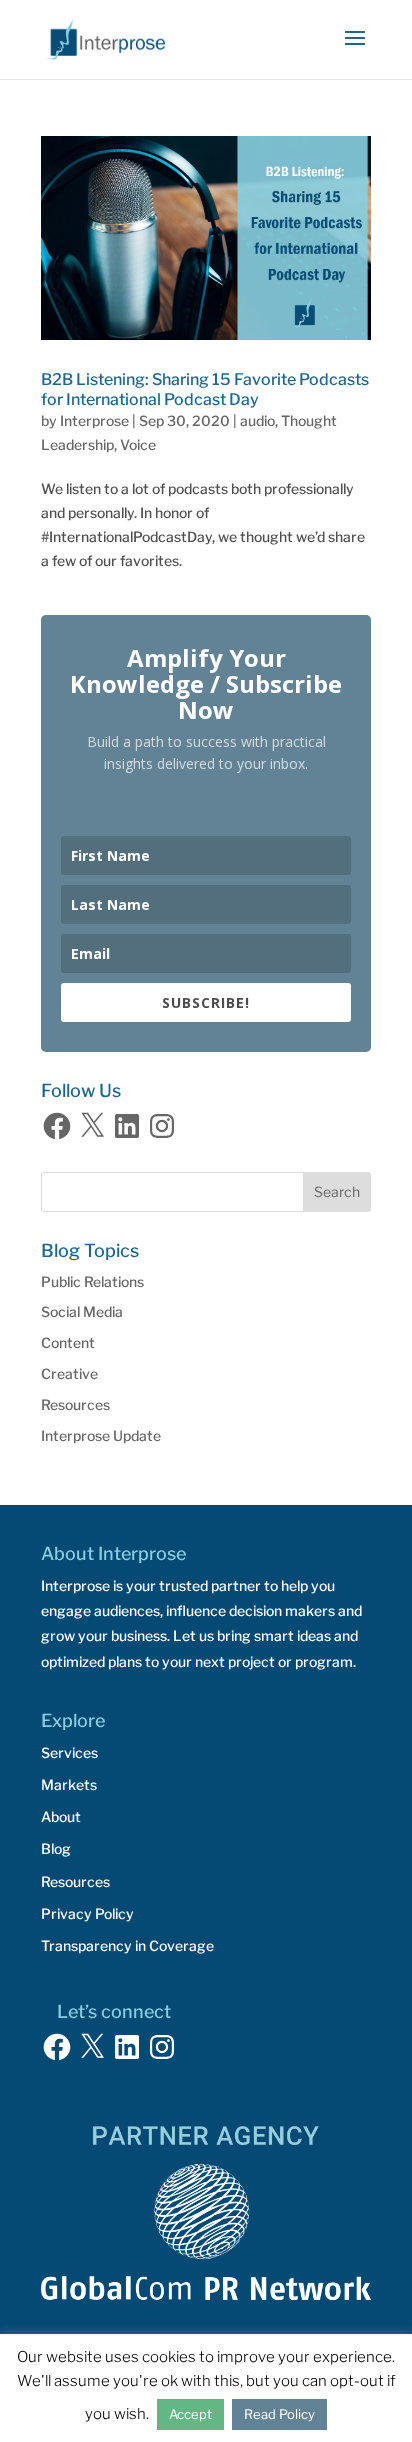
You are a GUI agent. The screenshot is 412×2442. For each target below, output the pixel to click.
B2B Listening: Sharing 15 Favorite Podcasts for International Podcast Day (205, 389)
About (61, 1816)
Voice (138, 444)
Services (69, 1752)
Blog (56, 1848)
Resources (75, 1404)
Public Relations (92, 1281)
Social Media (82, 1311)
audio (257, 420)
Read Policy (279, 2414)
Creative (69, 1373)
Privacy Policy (87, 1913)
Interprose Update (101, 1435)
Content (68, 1342)
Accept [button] (190, 2414)
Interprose (94, 420)
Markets (69, 1784)
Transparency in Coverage (127, 1945)
